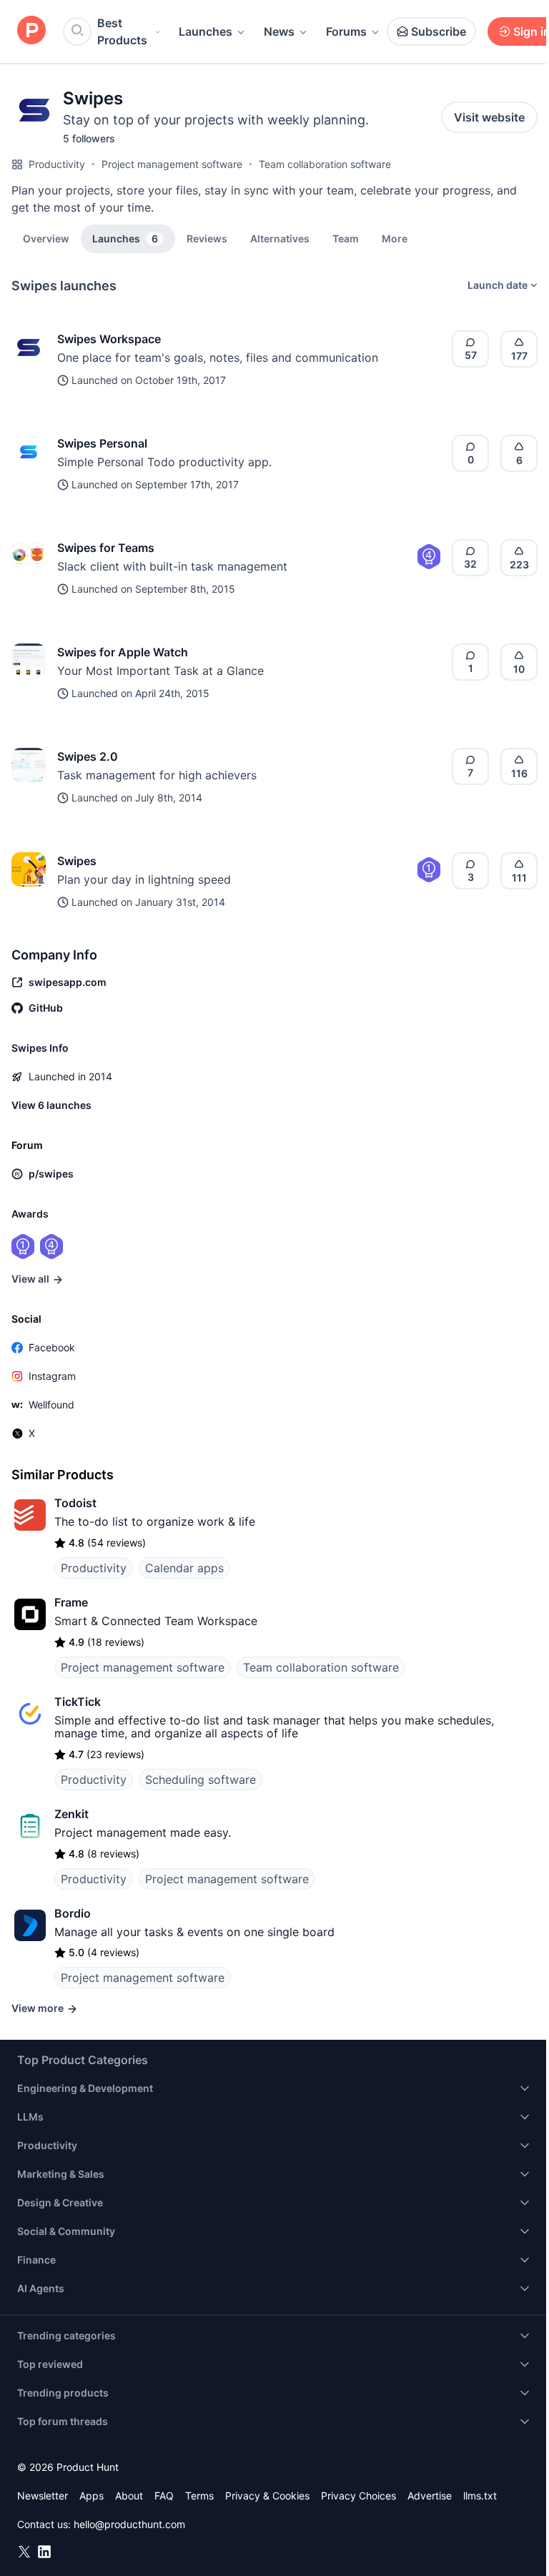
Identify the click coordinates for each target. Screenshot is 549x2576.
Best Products (122, 31)
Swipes (77, 861)
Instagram (52, 1376)
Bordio (73, 1913)
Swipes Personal (102, 443)
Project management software (172, 164)
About (129, 2496)
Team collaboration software (325, 164)
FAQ (164, 2496)
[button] (395, 238)
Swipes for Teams (106, 548)
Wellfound (51, 1405)
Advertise (430, 2496)
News (279, 31)
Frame (71, 1602)
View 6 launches (51, 1105)
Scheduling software (201, 1780)
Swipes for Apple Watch (123, 652)
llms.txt (480, 2496)
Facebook (52, 1347)
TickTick (78, 1702)
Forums (346, 31)
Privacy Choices (358, 2496)
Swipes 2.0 (88, 756)
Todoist (75, 1503)
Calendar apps (184, 1568)
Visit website (489, 117)
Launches (206, 31)
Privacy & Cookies (267, 2496)
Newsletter (43, 2496)
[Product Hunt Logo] (31, 31)
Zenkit (71, 1814)
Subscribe (439, 31)
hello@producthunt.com (129, 2524)
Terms (199, 2496)
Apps (91, 2496)
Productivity (57, 164)
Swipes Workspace (109, 339)
